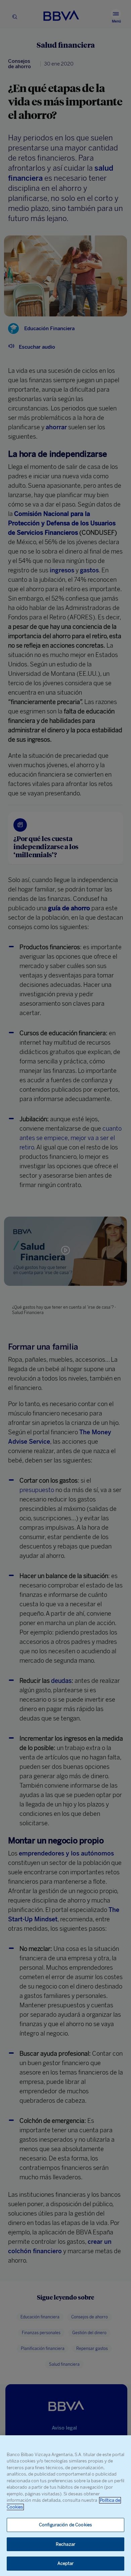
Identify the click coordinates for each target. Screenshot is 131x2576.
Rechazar (65, 2544)
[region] (65, 2506)
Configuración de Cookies (65, 2525)
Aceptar (66, 2563)
